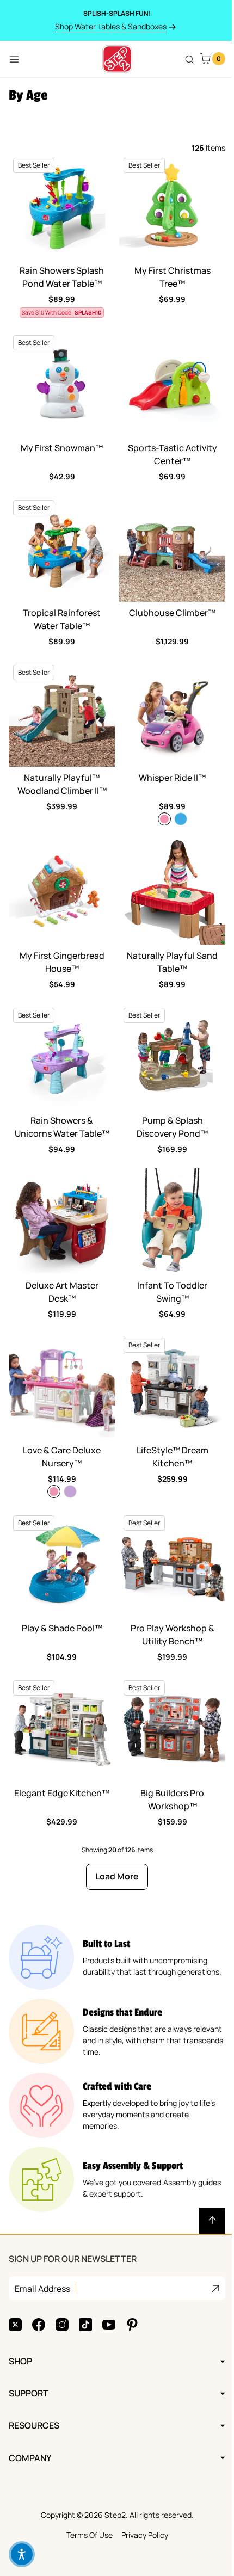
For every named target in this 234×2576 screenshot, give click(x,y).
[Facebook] (39, 2284)
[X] (15, 2284)
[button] (22, 2554)
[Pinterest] (132, 2284)
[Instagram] (62, 2284)
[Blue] (181, 819)
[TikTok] (85, 2284)
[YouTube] (109, 2284)
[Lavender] (70, 1492)
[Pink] (164, 819)
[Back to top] (212, 2221)
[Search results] (189, 59)
